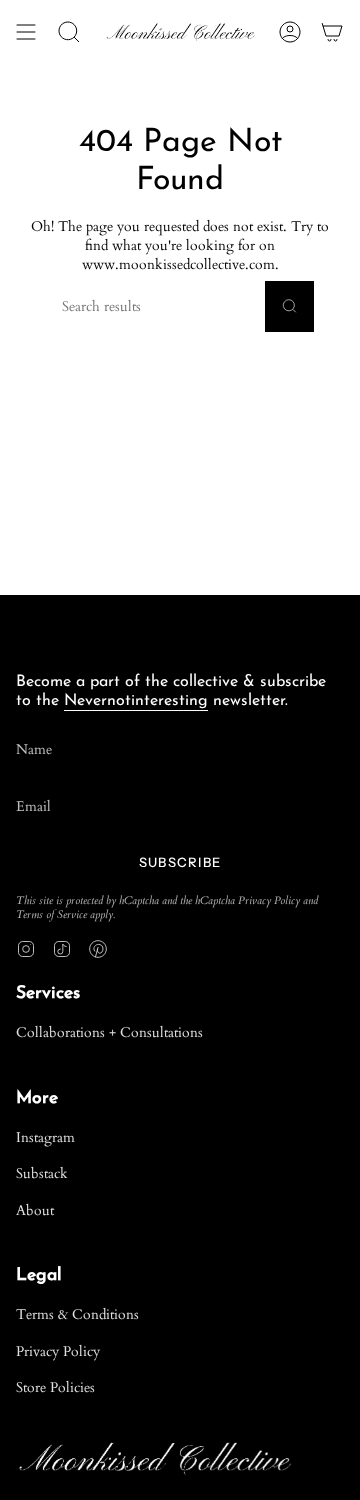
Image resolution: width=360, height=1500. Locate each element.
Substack (42, 1173)
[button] (69, 32)
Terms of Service (51, 915)
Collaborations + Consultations (109, 1032)
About (35, 1210)
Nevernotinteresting (136, 701)
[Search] (289, 306)
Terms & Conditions (77, 1314)
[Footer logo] (91, 627)
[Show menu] (26, 32)
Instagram (45, 1137)
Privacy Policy (269, 901)
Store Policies (55, 1387)
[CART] (332, 32)
